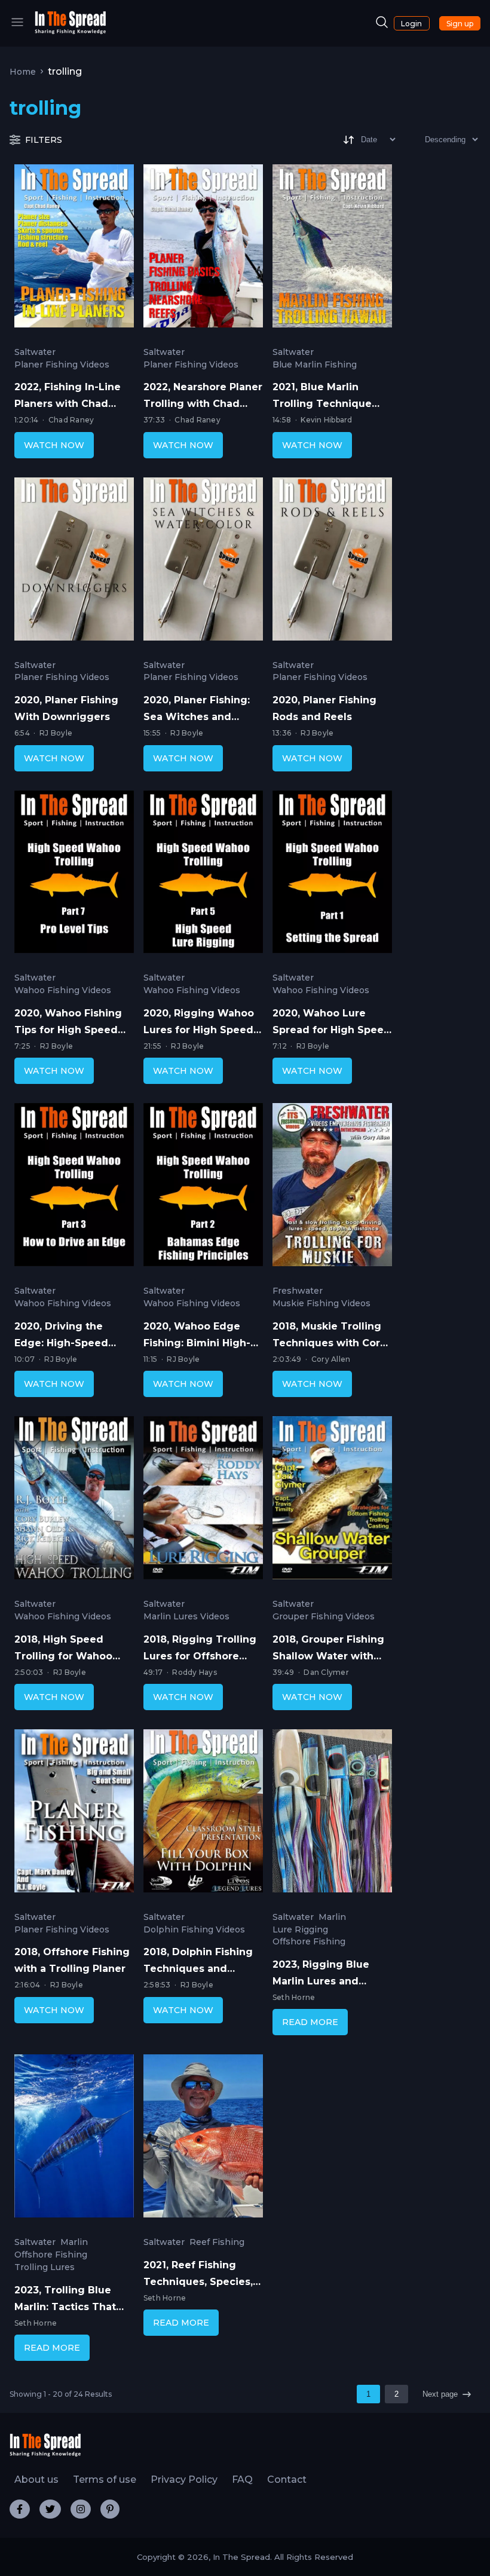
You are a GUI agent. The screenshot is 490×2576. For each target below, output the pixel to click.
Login (411, 24)
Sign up (460, 24)
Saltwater (35, 352)
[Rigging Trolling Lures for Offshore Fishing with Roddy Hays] (203, 1500)
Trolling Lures (45, 2267)
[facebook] (20, 2509)
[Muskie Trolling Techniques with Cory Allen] (332, 1187)
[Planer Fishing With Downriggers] (74, 562)
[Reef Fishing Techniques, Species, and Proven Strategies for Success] (203, 2139)
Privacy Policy (184, 2479)
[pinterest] (110, 2509)
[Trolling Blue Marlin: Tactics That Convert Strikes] (74, 2139)
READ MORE (310, 2022)
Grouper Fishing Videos (324, 1617)
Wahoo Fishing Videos (63, 990)
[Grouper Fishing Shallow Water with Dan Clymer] (332, 1500)
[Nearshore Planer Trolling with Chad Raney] (203, 249)
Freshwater (298, 1291)
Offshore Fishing (309, 1942)
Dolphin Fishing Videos (194, 1930)
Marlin (332, 1917)
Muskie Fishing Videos (321, 1304)
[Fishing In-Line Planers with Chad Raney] (74, 249)
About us (36, 2479)
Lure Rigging (300, 1930)
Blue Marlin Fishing (315, 365)
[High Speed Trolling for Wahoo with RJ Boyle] (74, 1500)
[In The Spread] (71, 31)
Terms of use (105, 2479)
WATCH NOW (54, 445)
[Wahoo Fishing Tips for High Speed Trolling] (74, 875)
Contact (287, 2479)
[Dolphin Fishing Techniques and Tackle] (203, 1814)
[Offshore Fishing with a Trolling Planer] (74, 1814)
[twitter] (50, 2509)
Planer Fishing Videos (62, 365)
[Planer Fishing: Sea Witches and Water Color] (203, 562)
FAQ (242, 2479)
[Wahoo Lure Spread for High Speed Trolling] (332, 875)
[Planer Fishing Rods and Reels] (332, 562)
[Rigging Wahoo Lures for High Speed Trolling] (203, 875)
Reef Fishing (217, 2242)
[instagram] (81, 2509)
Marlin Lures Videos (186, 1617)
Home (23, 72)
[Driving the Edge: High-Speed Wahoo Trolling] (74, 1187)
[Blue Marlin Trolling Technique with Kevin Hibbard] (332, 249)
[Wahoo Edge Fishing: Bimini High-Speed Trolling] (203, 1187)
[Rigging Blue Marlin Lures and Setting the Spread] (332, 1814)
